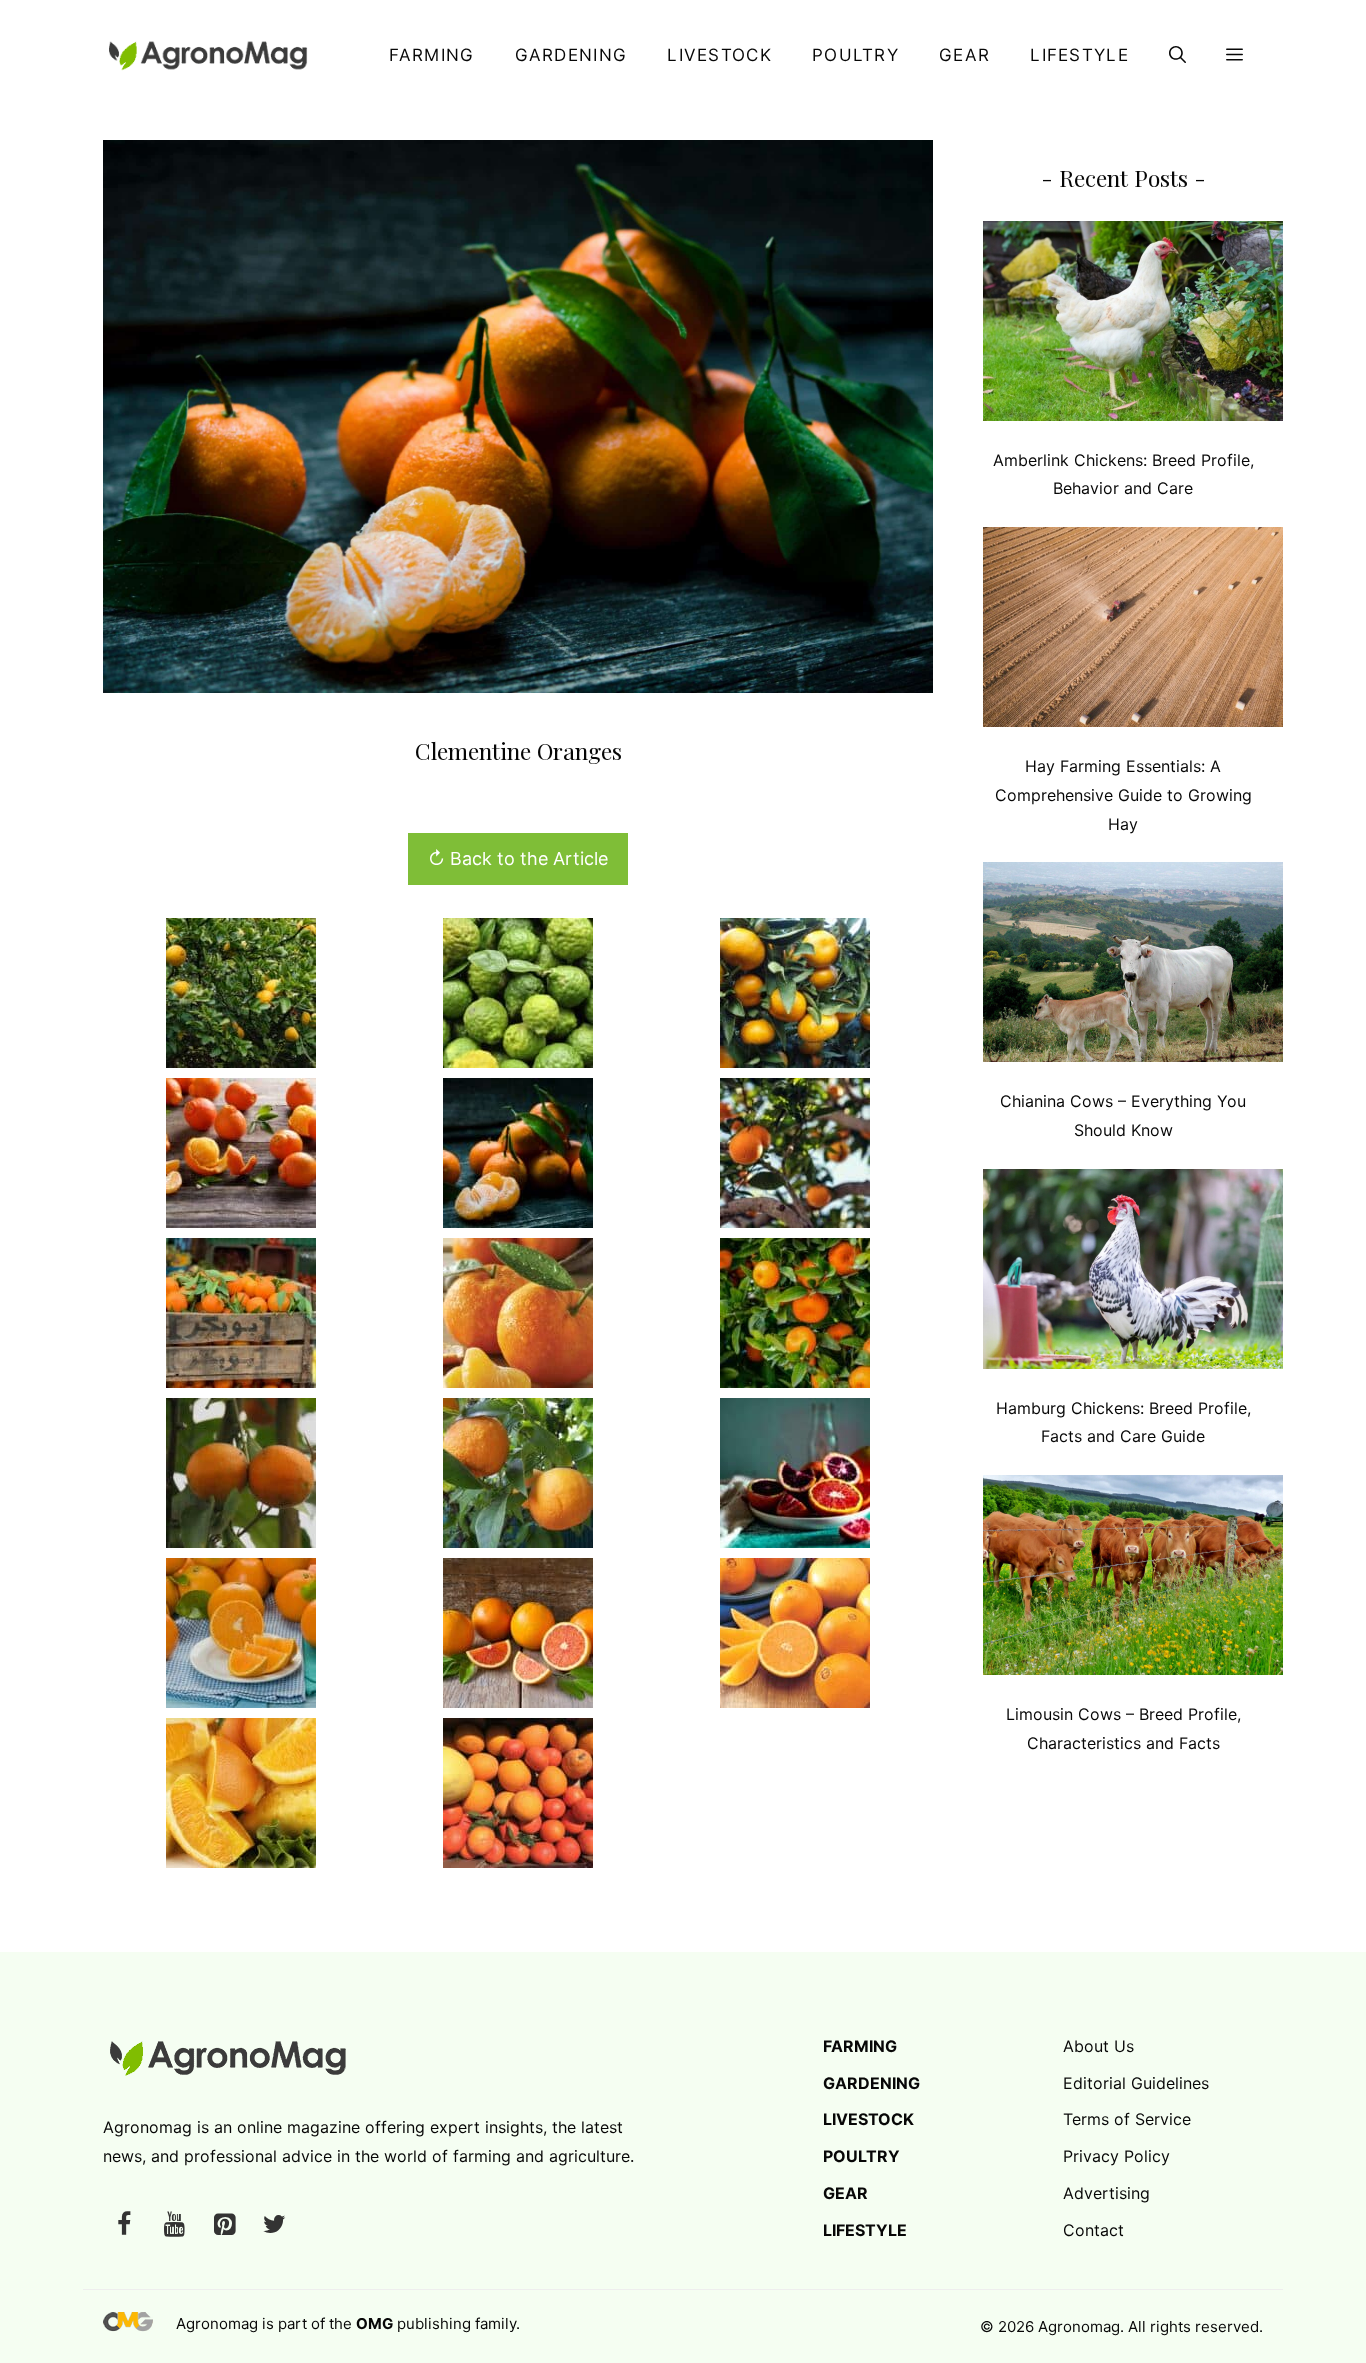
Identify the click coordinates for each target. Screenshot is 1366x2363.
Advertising (1106, 2193)
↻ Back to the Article (518, 858)
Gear (964, 55)
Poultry (855, 55)
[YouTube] (174, 2225)
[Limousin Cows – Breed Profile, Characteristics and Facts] (1133, 1579)
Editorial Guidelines (1136, 2083)
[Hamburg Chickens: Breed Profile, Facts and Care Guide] (1133, 1273)
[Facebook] (124, 2225)
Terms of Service (1127, 2119)
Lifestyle (1079, 55)
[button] (1177, 55)
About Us (1098, 2046)
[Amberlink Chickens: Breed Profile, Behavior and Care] (1133, 325)
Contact (1093, 2230)
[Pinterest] (224, 2225)
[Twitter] (274, 2225)
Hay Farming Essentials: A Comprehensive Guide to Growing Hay (1123, 795)
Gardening (571, 55)
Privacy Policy (1116, 2156)
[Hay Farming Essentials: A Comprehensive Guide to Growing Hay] (1133, 631)
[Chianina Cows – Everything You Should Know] (1133, 966)
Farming (431, 55)
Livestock (719, 55)
